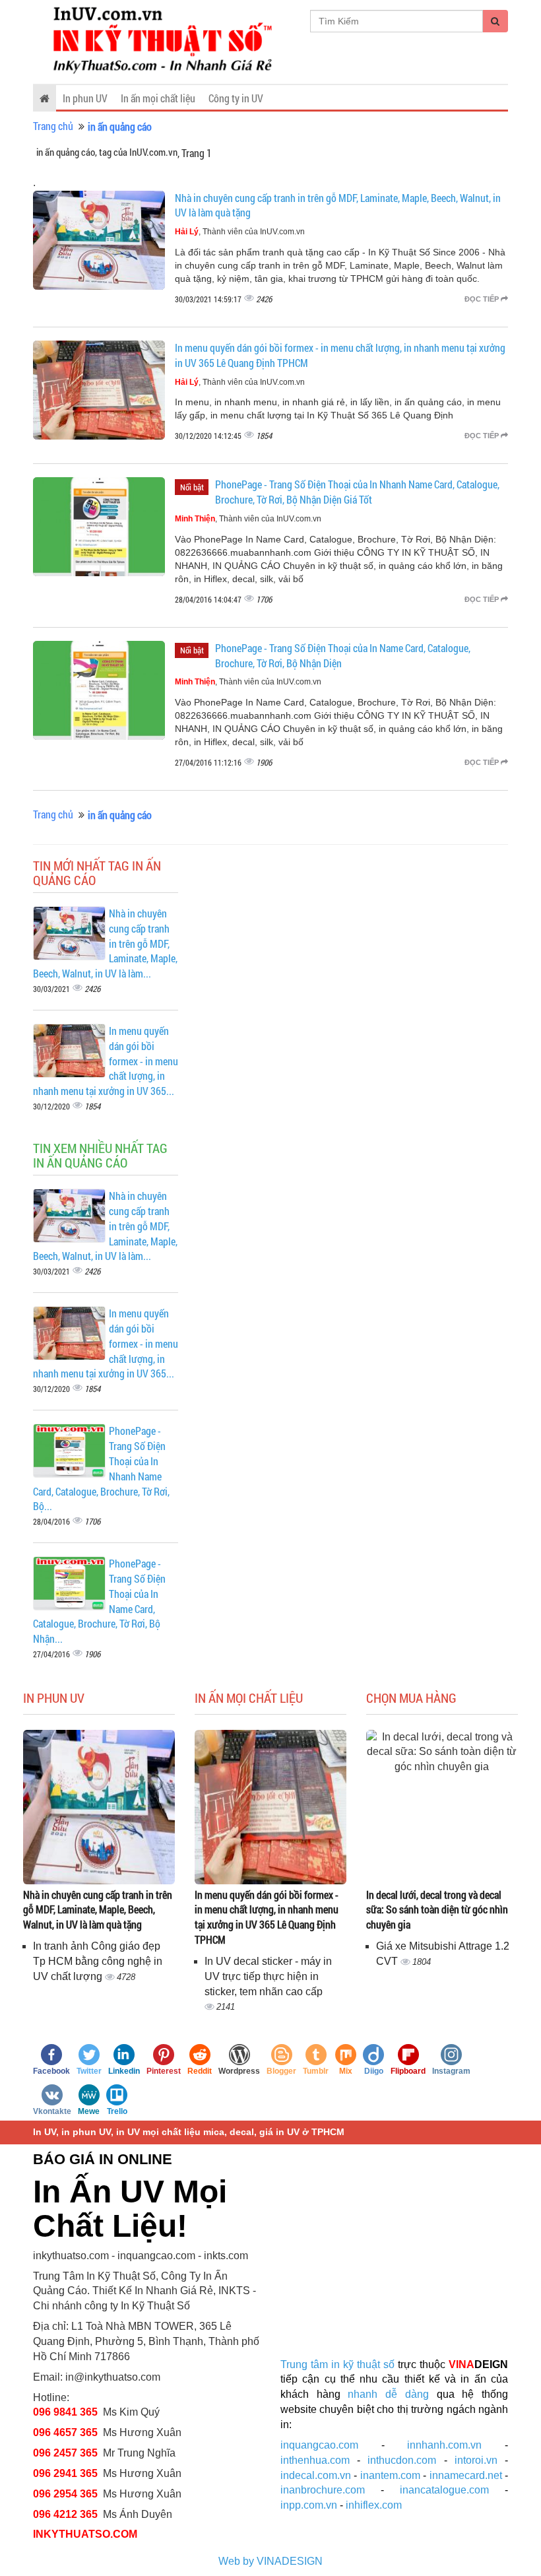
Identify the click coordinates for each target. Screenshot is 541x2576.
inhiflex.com (374, 2505)
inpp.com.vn (309, 2505)
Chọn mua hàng (411, 1698)
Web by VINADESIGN (270, 2561)
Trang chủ (53, 126)
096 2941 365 (65, 2473)
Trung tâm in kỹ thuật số (337, 2364)
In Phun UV (54, 1698)
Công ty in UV (236, 98)
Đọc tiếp (483, 299)
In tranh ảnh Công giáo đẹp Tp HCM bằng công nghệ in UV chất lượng (98, 1961)
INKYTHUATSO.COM (85, 2534)
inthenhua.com (315, 2460)
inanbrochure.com (323, 2490)
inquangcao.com (319, 2445)
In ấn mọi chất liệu (158, 98)
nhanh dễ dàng (388, 2394)
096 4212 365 (65, 2514)
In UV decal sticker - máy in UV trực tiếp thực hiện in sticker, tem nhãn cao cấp (268, 1976)
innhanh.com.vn (444, 2445)
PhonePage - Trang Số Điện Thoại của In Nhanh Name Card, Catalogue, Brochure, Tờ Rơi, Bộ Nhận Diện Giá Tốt (357, 492)
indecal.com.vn (316, 2475)
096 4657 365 (67, 2432)
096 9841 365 (65, 2412)
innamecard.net (466, 2475)
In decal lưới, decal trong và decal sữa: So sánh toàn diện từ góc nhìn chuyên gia (437, 1910)
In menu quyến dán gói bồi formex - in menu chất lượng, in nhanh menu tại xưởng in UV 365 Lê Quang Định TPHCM (267, 1917)
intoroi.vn (476, 2460)
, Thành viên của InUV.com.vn (240, 232)
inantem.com (390, 2475)
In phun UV (85, 98)
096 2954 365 (65, 2494)
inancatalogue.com (444, 2490)
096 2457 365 (65, 2453)
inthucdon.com (402, 2460)
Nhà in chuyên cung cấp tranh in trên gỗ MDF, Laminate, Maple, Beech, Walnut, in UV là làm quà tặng (98, 1910)
